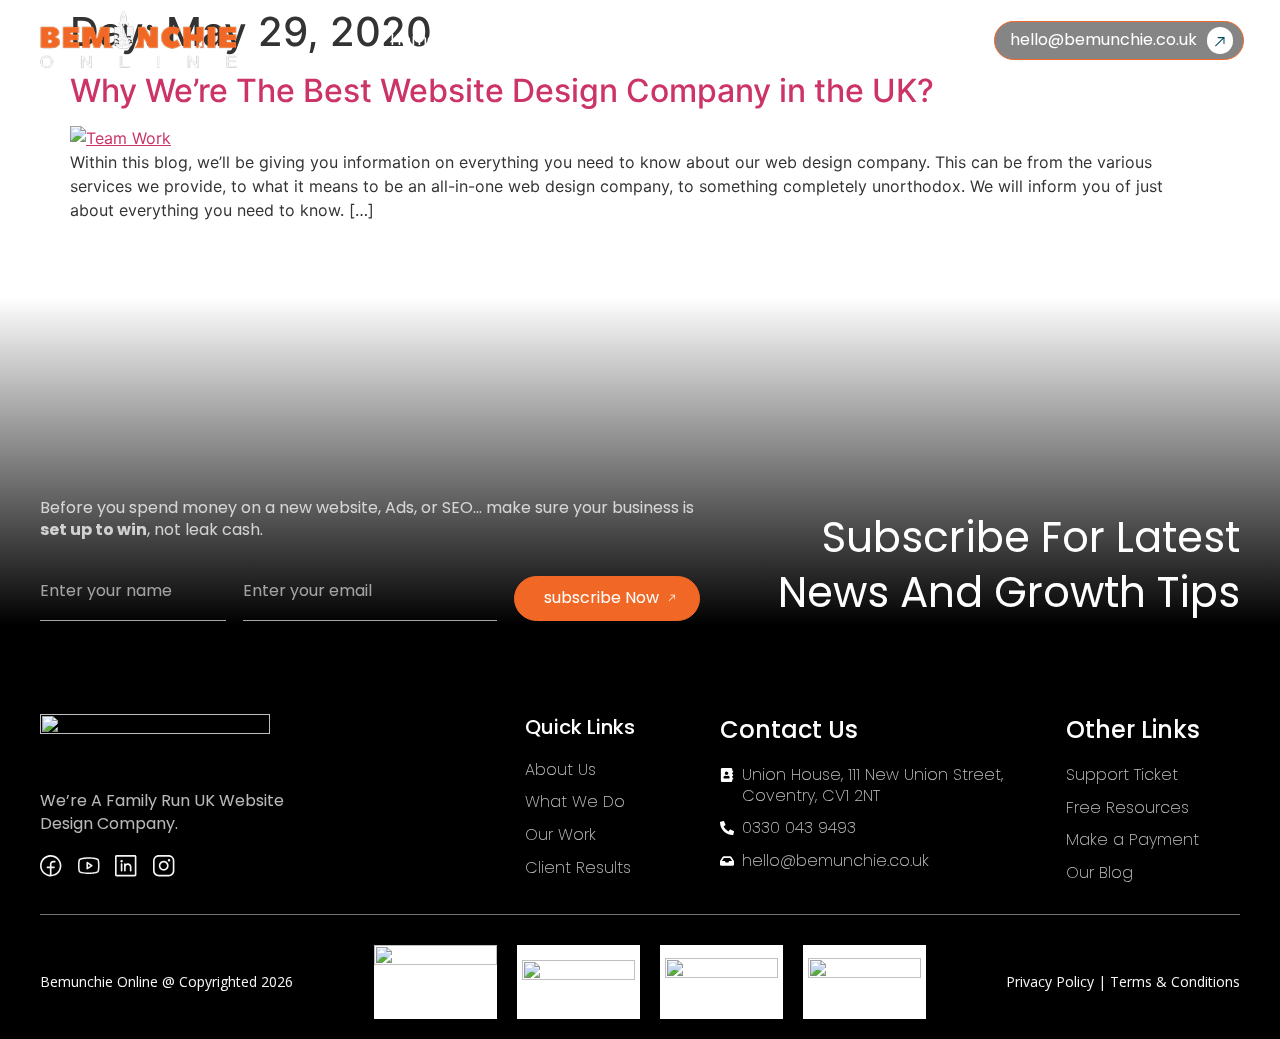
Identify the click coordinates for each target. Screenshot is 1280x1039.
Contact (891, 40)
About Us (505, 40)
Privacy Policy (1052, 981)
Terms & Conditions (1175, 981)
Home (413, 40)
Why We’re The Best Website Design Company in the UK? (502, 90)
